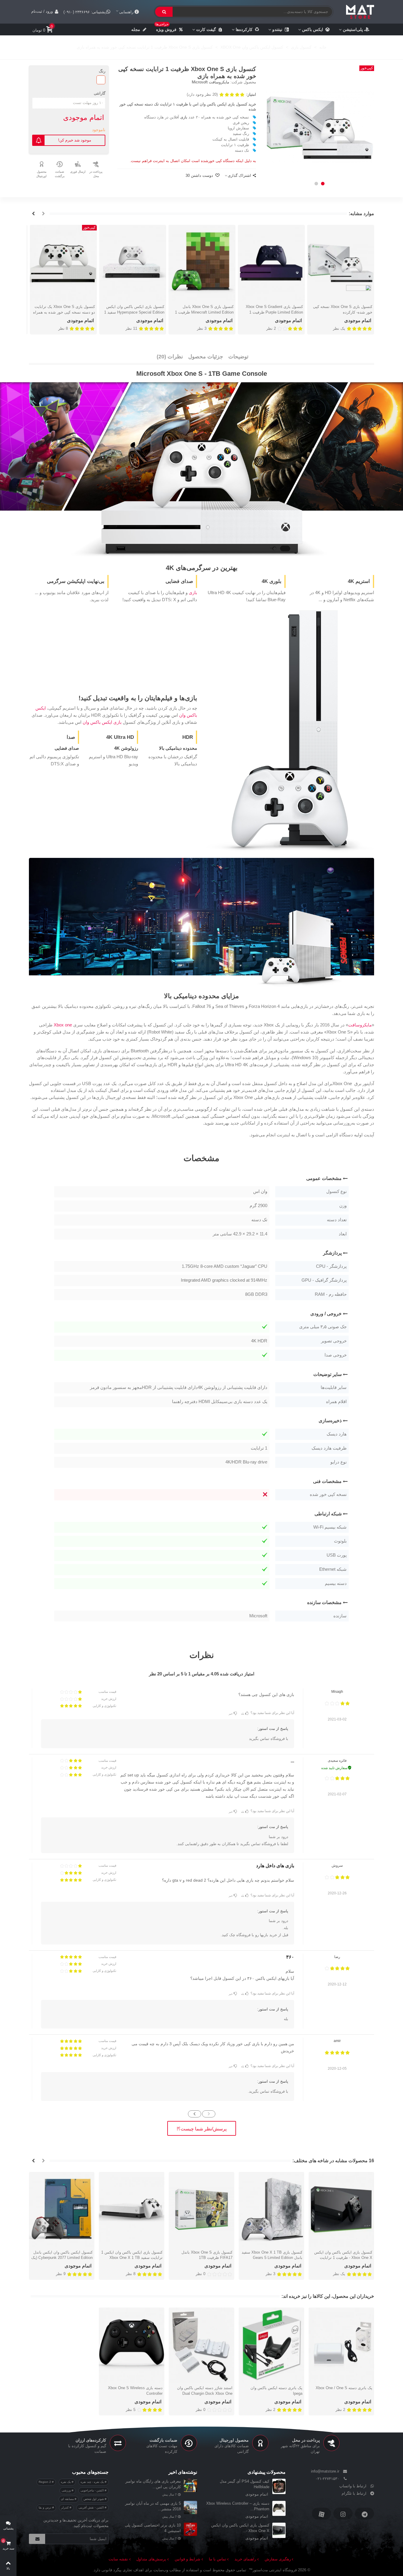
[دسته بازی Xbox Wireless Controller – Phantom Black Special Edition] (279, 2508)
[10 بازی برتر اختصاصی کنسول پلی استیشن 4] (190, 2529)
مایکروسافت (360, 1025)
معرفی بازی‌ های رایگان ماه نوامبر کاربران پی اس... (153, 2484)
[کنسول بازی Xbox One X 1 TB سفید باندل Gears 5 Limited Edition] (271, 2209)
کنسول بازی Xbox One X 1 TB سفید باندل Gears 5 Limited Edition (272, 2255)
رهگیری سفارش (278, 2559)
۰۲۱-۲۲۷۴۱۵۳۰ (327, 2479)
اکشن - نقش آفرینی (92, 2507)
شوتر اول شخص (94, 2499)
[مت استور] (360, 12)
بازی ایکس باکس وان (102, 722)
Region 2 (45, 2482)
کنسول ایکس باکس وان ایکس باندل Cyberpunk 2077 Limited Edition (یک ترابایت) (62, 2258)
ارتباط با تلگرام (354, 2493)
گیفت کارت (206, 29)
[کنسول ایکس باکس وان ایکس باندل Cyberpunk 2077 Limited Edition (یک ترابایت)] (62, 2209)
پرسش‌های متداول (151, 2559)
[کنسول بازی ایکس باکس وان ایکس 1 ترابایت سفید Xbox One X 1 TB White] (132, 2209)
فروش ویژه (166, 28)
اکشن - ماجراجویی (93, 2490)
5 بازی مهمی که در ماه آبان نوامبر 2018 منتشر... (153, 2506)
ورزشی (67, 2490)
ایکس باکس (313, 29)
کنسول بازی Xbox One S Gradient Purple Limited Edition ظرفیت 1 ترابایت (274, 312)
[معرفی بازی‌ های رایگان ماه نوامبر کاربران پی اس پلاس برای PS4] (190, 2485)
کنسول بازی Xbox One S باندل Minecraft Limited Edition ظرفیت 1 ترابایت (204, 312)
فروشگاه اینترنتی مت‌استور (275, 2570)
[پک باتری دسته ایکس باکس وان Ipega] (271, 2345)
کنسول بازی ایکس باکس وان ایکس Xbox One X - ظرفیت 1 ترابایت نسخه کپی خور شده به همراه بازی (343, 2258)
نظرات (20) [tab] (170, 357)
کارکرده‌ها (244, 29)
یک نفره (66, 2482)
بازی (184, 117)
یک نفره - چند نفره (93, 2482)
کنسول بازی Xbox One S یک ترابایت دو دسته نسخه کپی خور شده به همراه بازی (64, 312)
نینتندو (277, 29)
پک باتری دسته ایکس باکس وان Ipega (276, 2391)
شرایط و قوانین (187, 2559)
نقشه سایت (118, 2559)
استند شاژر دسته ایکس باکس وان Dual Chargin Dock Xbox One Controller (205, 2394)
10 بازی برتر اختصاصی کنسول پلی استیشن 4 (153, 2528)
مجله (136, 29)
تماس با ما (218, 2559)
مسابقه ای (68, 2499)
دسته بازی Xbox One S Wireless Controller (135, 2391)
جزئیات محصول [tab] (206, 357)
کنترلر (65, 2507)
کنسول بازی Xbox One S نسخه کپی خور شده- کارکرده (343, 310)
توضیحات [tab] (238, 357)
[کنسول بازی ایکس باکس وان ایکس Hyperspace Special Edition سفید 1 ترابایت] (133, 263)
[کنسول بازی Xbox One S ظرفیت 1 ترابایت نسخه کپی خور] (320, 128)
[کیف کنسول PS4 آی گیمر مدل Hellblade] (279, 2486)
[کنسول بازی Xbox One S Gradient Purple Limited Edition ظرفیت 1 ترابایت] (271, 263)
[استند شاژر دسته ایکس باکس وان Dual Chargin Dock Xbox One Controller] (201, 2345)
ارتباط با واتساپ (353, 2486)
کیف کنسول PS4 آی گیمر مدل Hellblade (245, 2484)
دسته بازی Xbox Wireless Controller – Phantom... (238, 2506)
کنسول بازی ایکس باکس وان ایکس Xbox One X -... (240, 2528)
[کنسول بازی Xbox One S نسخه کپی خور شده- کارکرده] (341, 263)
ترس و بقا (45, 2507)
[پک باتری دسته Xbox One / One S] (341, 2345)
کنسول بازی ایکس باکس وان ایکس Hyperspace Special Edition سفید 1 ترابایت (134, 312)
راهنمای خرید (245, 2559)
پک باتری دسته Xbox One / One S (344, 2388)
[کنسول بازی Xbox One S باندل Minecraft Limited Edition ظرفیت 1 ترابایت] (202, 263)
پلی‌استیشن (353, 29)
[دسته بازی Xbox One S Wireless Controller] (132, 2345)
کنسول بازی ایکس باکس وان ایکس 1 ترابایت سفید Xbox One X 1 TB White (132, 2258)
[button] (323, 184)
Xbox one (63, 1025)
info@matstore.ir (325, 2471)
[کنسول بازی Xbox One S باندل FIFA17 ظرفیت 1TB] (201, 2209)
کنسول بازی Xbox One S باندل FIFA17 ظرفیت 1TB (207, 2255)
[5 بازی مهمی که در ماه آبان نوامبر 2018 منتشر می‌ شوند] (190, 2507)
